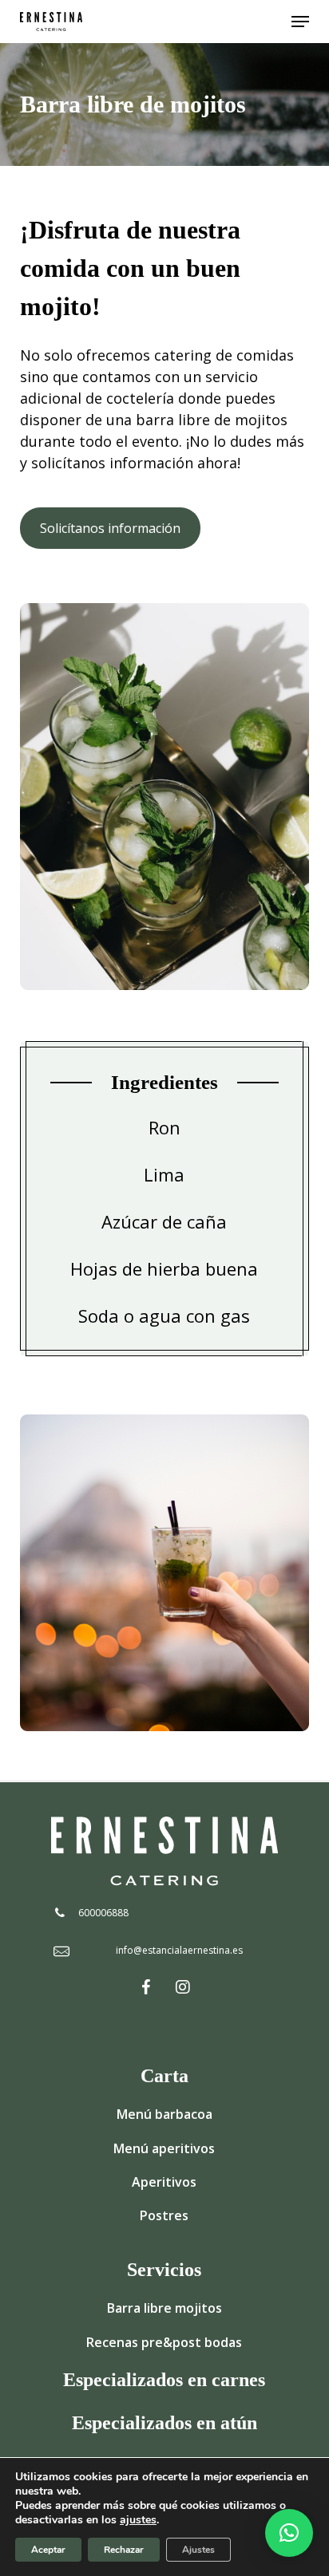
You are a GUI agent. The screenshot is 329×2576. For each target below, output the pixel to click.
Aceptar (48, 2550)
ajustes (138, 2520)
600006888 (103, 1913)
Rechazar (124, 2550)
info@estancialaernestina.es (179, 1950)
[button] (300, 22)
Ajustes (198, 2550)
